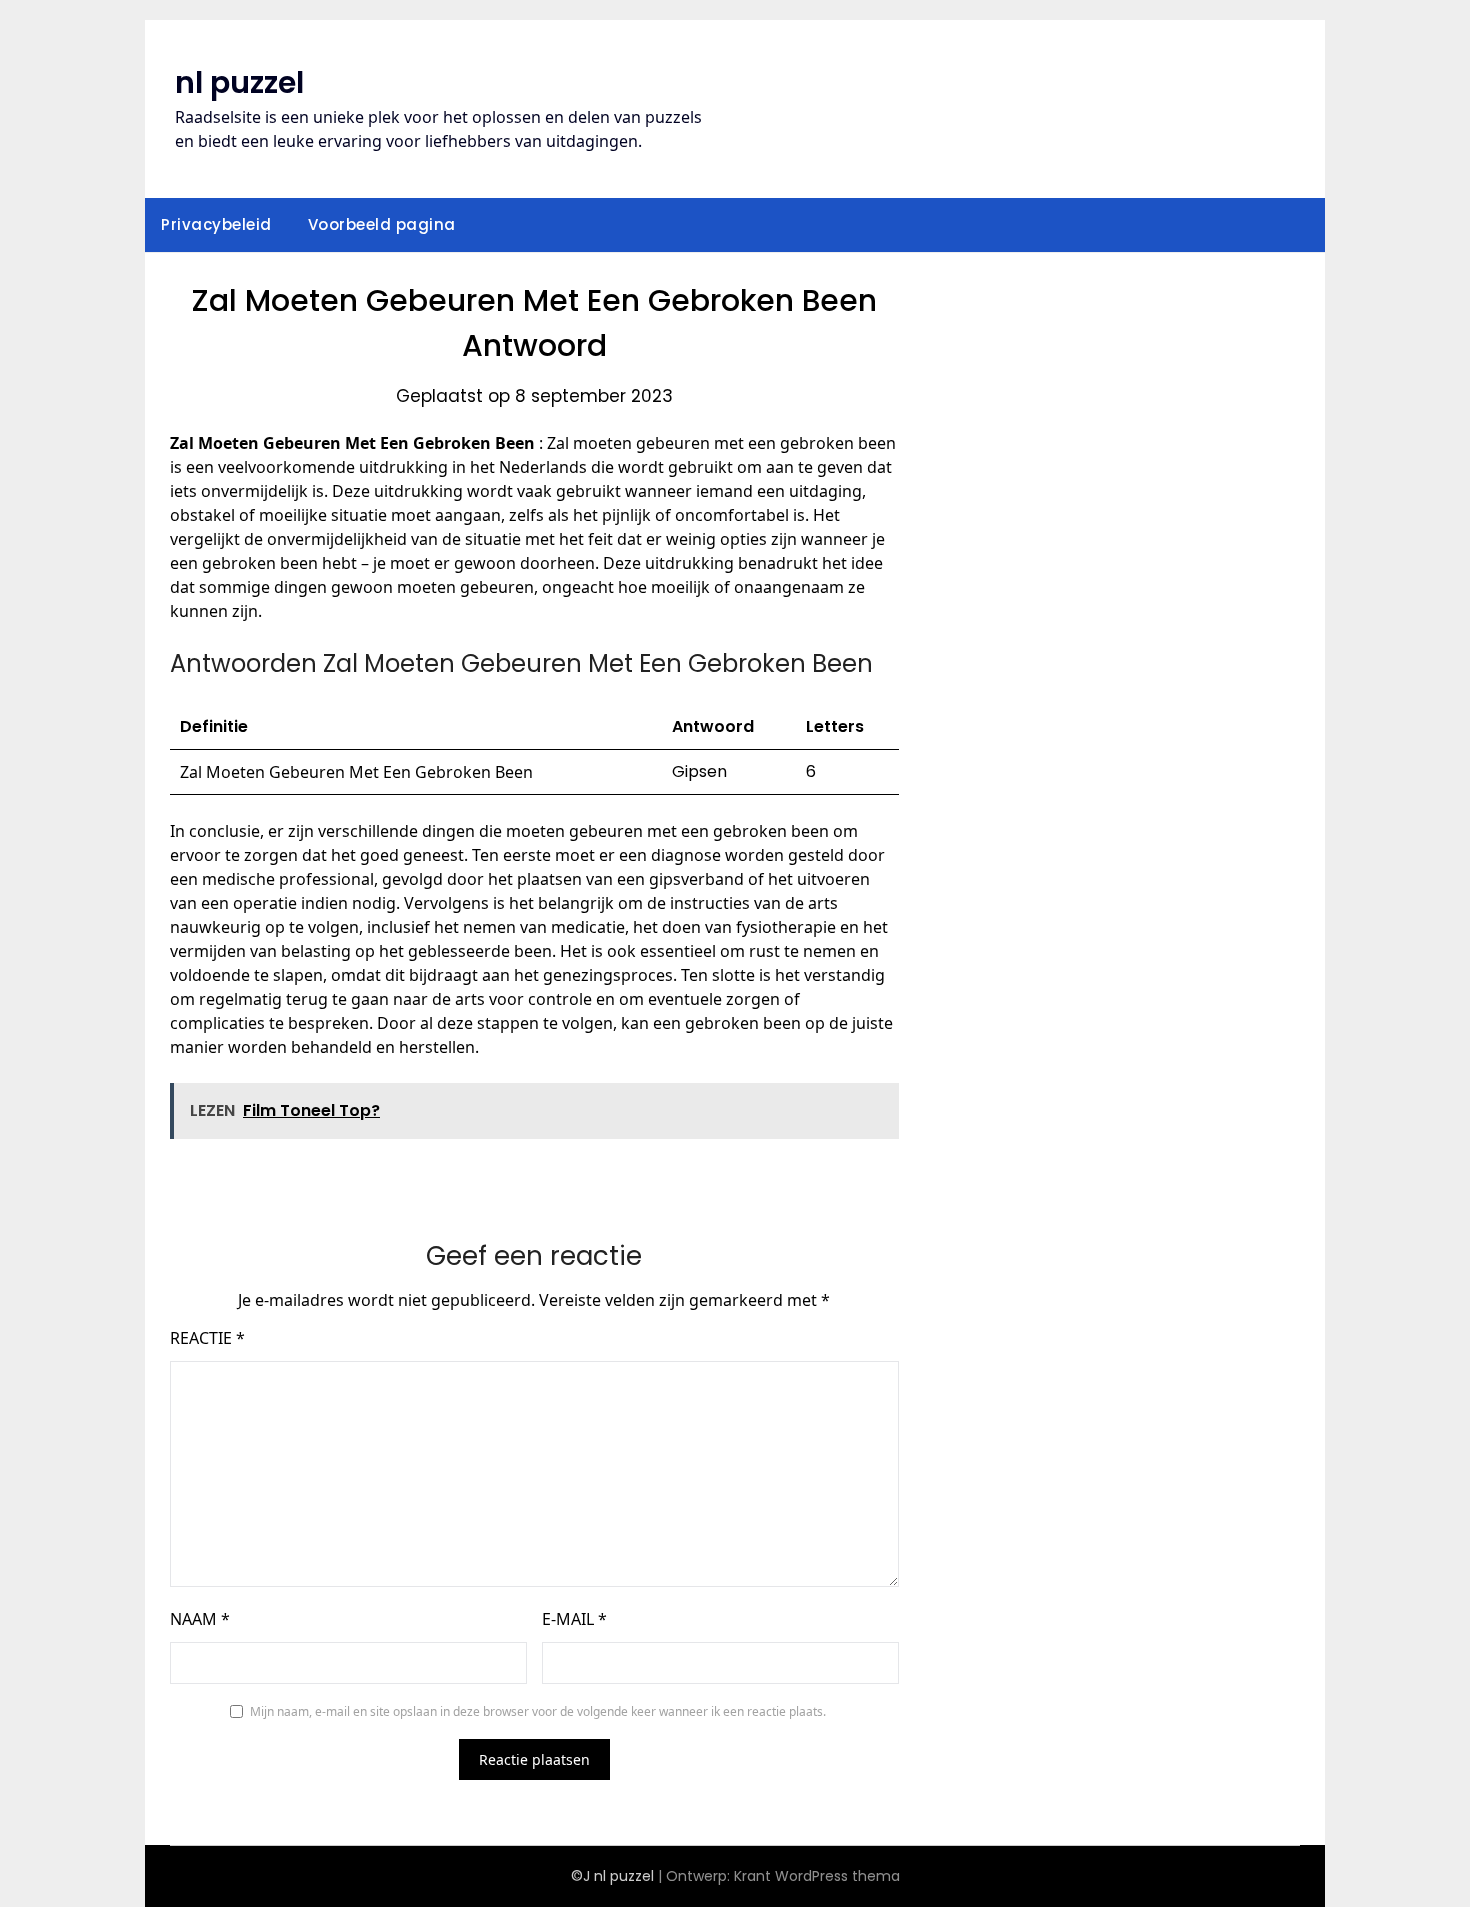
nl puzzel (239, 82)
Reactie (207, 1338)
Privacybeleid (216, 224)
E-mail (574, 1619)
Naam (200, 1619)
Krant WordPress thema (817, 1876)
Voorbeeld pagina (382, 224)
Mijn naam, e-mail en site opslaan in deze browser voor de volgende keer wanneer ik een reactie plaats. (538, 1711)
